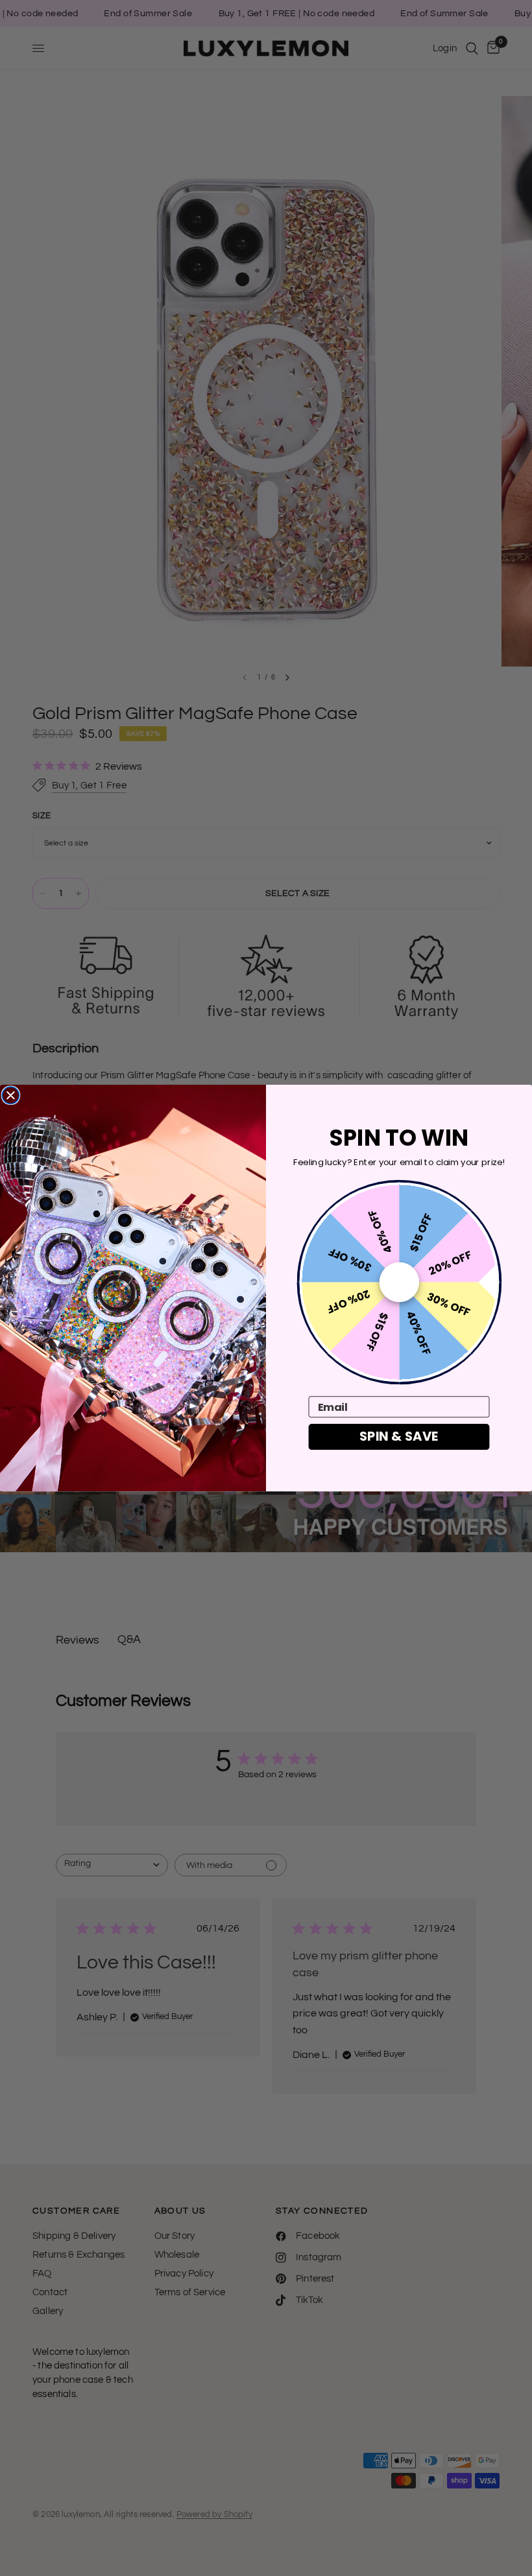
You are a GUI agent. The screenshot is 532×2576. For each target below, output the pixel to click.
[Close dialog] (10, 1095)
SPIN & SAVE (399, 1436)
